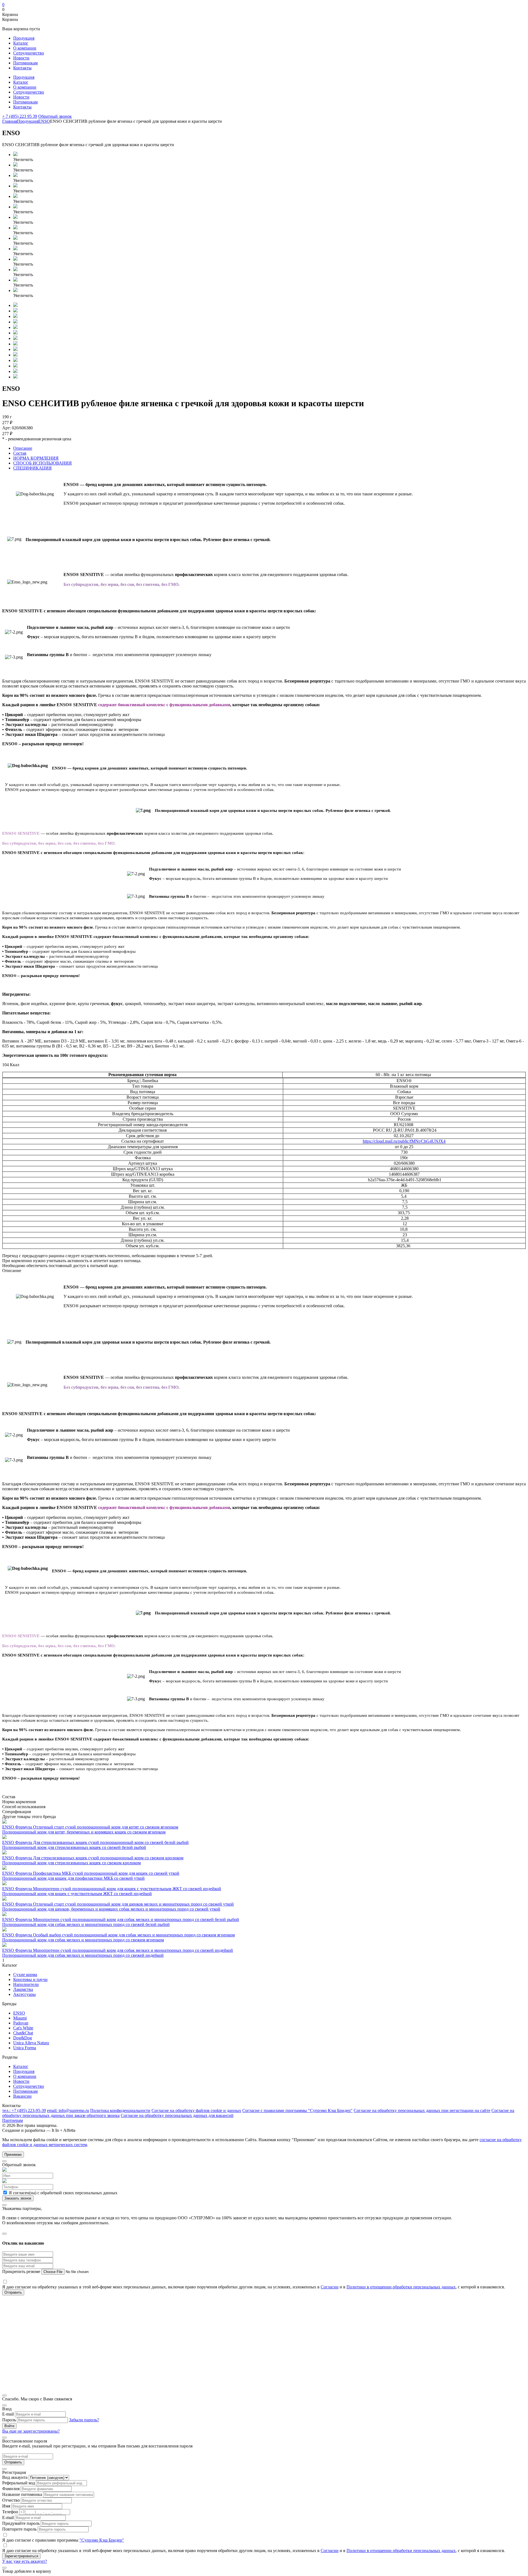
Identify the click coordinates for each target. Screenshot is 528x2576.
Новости (21, 58)
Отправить (13, 2462)
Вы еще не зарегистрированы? (31, 2431)
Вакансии (22, 2096)
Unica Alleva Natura (31, 2043)
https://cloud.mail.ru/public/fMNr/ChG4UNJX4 (404, 1141)
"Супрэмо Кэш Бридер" (102, 2540)
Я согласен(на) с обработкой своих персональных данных (63, 2193)
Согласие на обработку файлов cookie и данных (196, 2110)
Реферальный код (19, 2483)
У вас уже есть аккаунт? (25, 2561)
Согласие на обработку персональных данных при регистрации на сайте (422, 2110)
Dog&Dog (23, 2038)
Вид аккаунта (15, 2477)
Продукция (24, 38)
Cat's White (23, 2028)
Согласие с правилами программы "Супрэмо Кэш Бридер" (297, 2110)
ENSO (44, 121)
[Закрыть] (4, 2161)
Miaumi (20, 2018)
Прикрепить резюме (22, 2271)
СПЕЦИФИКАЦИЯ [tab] (32, 468)
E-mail (8, 2414)
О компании (25, 48)
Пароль (9, 2420)
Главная (10, 121)
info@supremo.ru (68, 2110)
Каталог (21, 43)
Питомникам (25, 63)
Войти (9, 2426)
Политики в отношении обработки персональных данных (401, 2287)
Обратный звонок (55, 116)
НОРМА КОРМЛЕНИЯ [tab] (36, 458)
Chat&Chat (23, 2033)
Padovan (21, 2023)
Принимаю (13, 2155)
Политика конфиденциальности (120, 2110)
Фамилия (11, 2489)
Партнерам (13, 2120)
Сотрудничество (29, 53)
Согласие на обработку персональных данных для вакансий (177, 2115)
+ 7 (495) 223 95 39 (20, 116)
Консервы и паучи (30, 1979)
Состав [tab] (20, 453)
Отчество (11, 2500)
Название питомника (22, 2494)
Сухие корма (25, 1975)
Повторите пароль (19, 2529)
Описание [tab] (23, 448)
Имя (6, 2506)
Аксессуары (24, 1994)
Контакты (22, 68)
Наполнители (26, 1984)
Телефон (10, 2512)
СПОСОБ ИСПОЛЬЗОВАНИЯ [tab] (42, 463)
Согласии (330, 2287)
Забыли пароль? (84, 2420)
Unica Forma (25, 2048)
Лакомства (23, 1989)
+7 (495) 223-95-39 (24, 2110)
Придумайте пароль (21, 2523)
